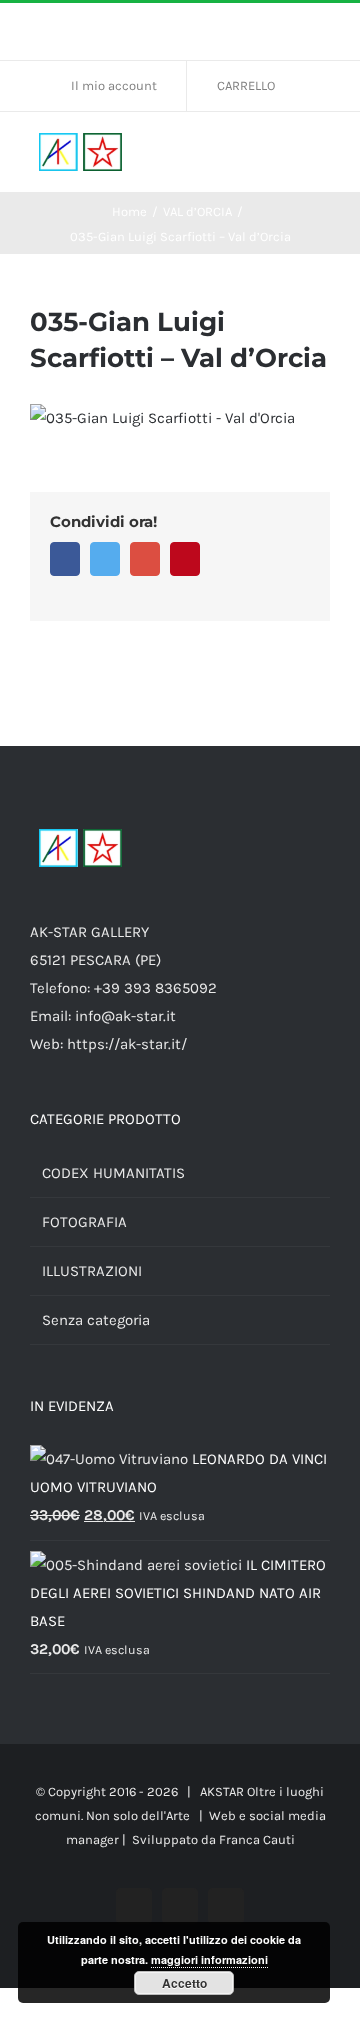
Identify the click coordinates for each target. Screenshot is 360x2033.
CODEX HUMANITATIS (113, 1173)
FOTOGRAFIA (84, 1222)
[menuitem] (122, 86)
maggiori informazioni (209, 1959)
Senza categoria (96, 1320)
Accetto (184, 1983)
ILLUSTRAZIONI (92, 1271)
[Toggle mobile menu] (322, 152)
